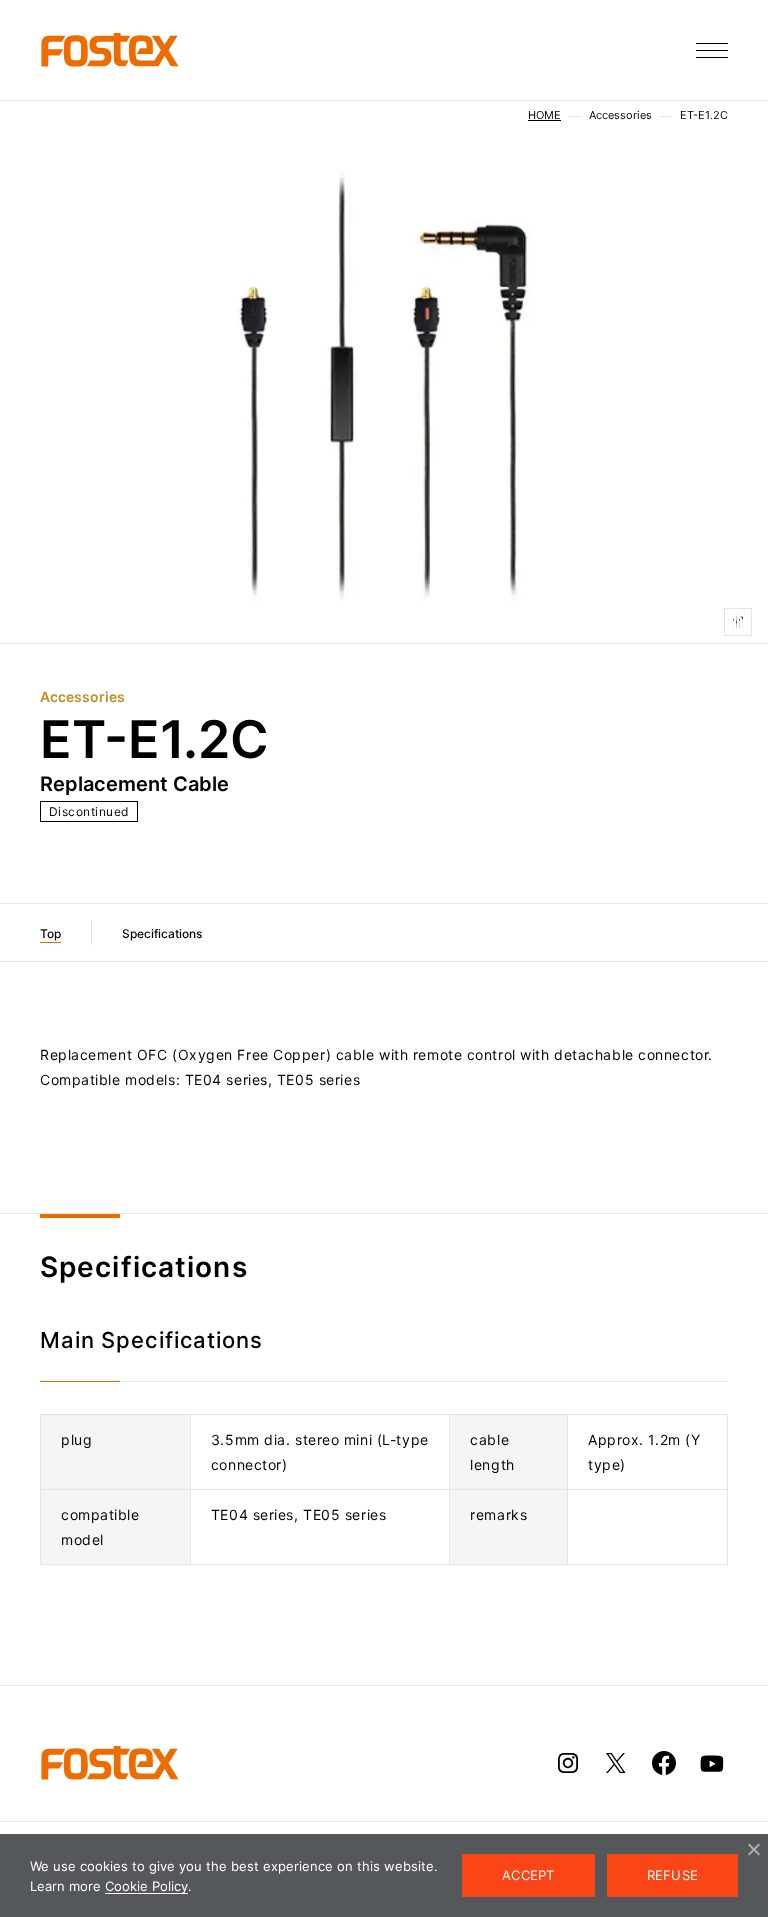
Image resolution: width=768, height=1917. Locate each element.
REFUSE (673, 1875)
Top (50, 933)
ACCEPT (528, 1875)
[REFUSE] (753, 1849)
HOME (544, 115)
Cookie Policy (146, 1886)
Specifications (162, 933)
